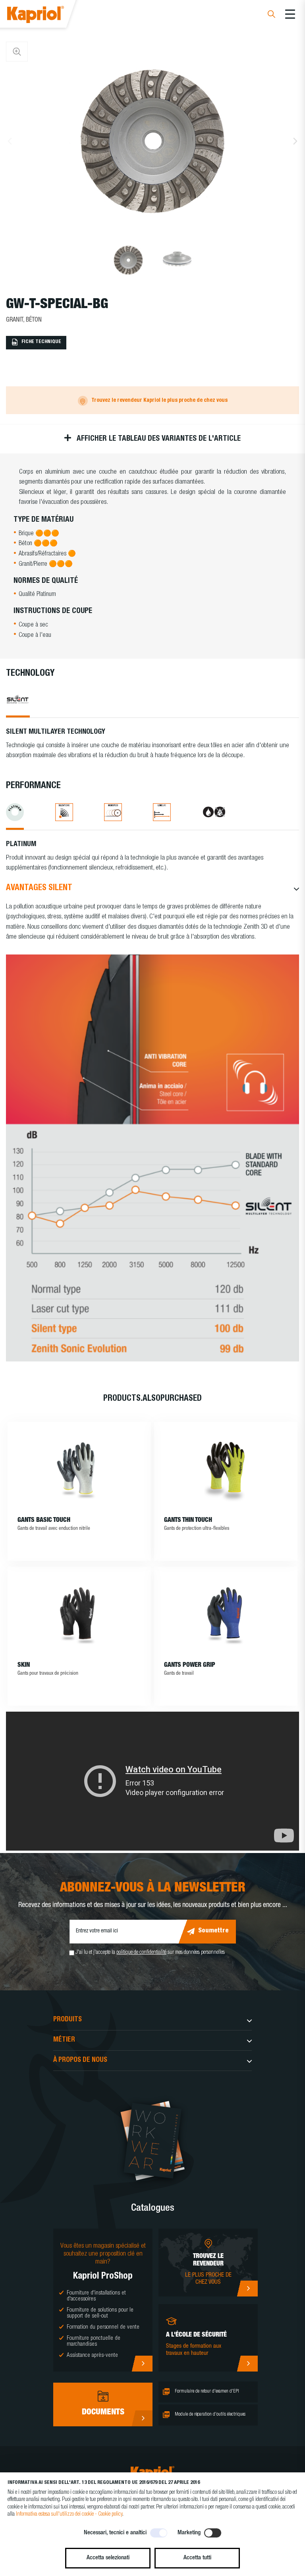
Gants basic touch (44, 1521)
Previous (10, 141)
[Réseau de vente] (247, 2289)
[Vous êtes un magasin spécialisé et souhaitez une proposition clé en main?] (142, 2364)
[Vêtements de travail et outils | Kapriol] (46, 16)
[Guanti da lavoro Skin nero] (79, 1614)
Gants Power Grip (190, 1666)
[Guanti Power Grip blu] (226, 1614)
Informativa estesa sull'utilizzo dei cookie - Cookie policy (69, 2514)
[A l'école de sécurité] (247, 2364)
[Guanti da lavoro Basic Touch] (79, 1469)
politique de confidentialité (141, 1953)
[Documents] (142, 2418)
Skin (24, 1666)
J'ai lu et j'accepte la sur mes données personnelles (150, 1953)
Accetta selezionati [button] (108, 2558)
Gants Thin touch (188, 1521)
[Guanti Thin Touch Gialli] (226, 1469)
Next (295, 141)
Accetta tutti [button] (197, 2558)
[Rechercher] (271, 15)
